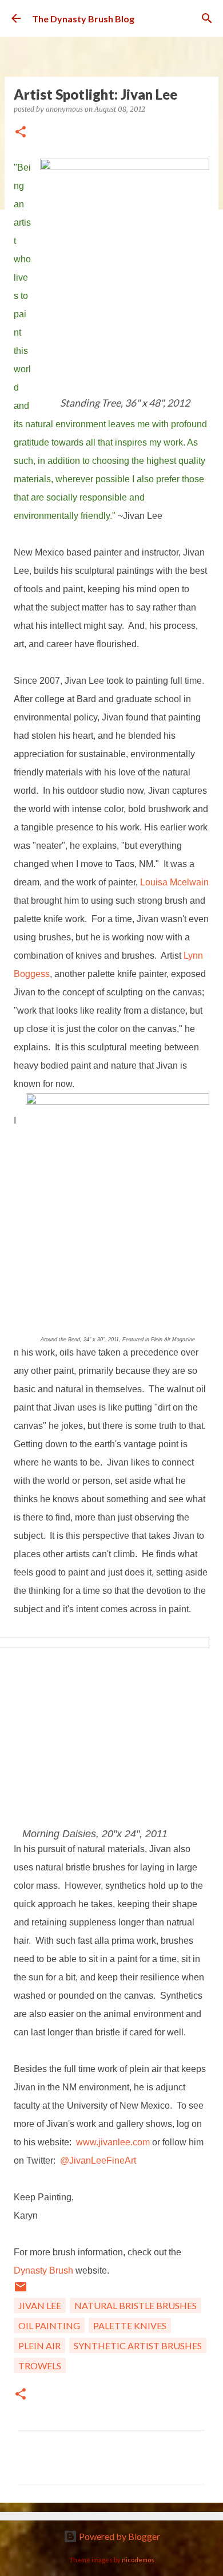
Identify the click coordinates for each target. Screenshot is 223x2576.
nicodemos (138, 2560)
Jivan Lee (40, 2305)
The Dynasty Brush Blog (83, 19)
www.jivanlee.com (113, 2142)
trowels (40, 2366)
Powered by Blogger (119, 2536)
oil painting (49, 2325)
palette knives (130, 2325)
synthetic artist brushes (138, 2345)
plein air (39, 2345)
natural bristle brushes (136, 2305)
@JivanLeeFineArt (98, 2161)
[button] (21, 133)
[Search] (207, 18)
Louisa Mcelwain (174, 882)
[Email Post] (21, 2290)
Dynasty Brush (43, 2270)
